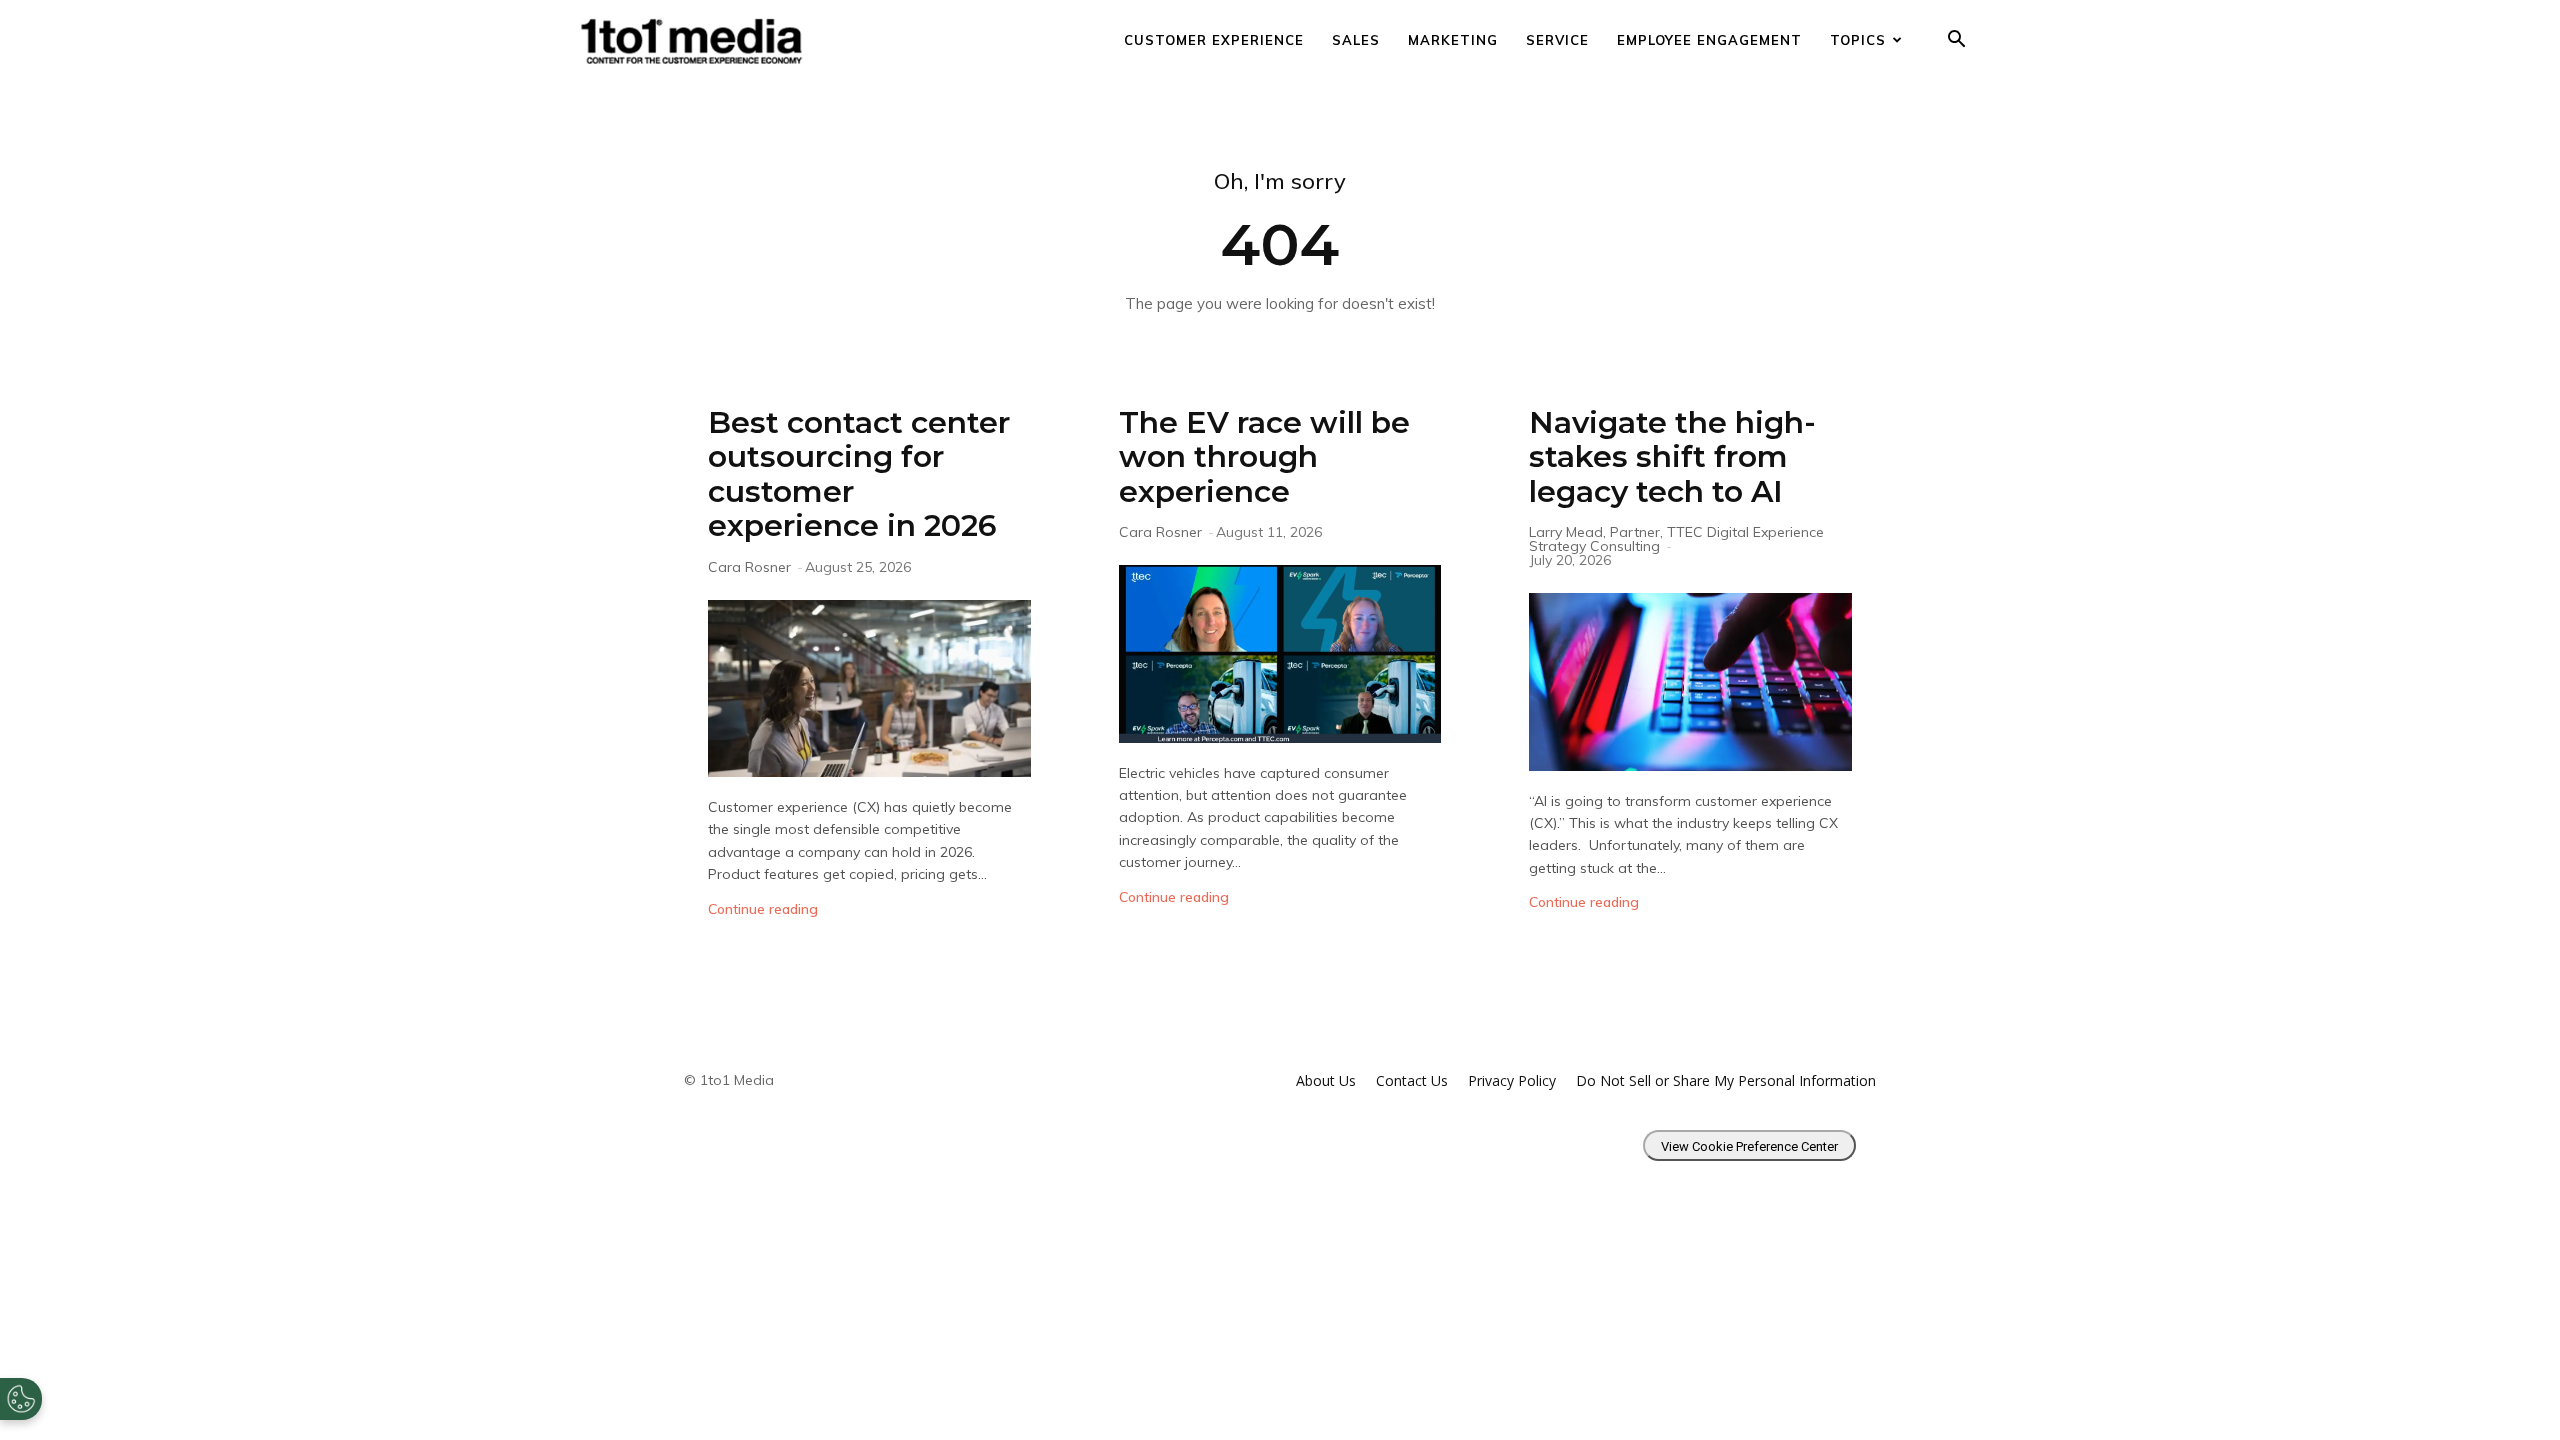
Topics (1858, 40)
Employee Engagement (1709, 40)
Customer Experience (1214, 40)
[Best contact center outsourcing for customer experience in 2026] (869, 688)
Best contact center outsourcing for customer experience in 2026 (859, 474)
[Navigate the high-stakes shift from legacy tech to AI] (1690, 681)
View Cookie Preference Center (1749, 1146)
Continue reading (763, 909)
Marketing (1453, 40)
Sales (1356, 40)
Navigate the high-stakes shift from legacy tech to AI (1672, 457)
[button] (1956, 41)
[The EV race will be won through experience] (1280, 653)
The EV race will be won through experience (1264, 457)
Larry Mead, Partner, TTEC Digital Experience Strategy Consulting (1676, 539)
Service (1557, 40)
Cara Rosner (749, 567)
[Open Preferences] (21, 1399)
